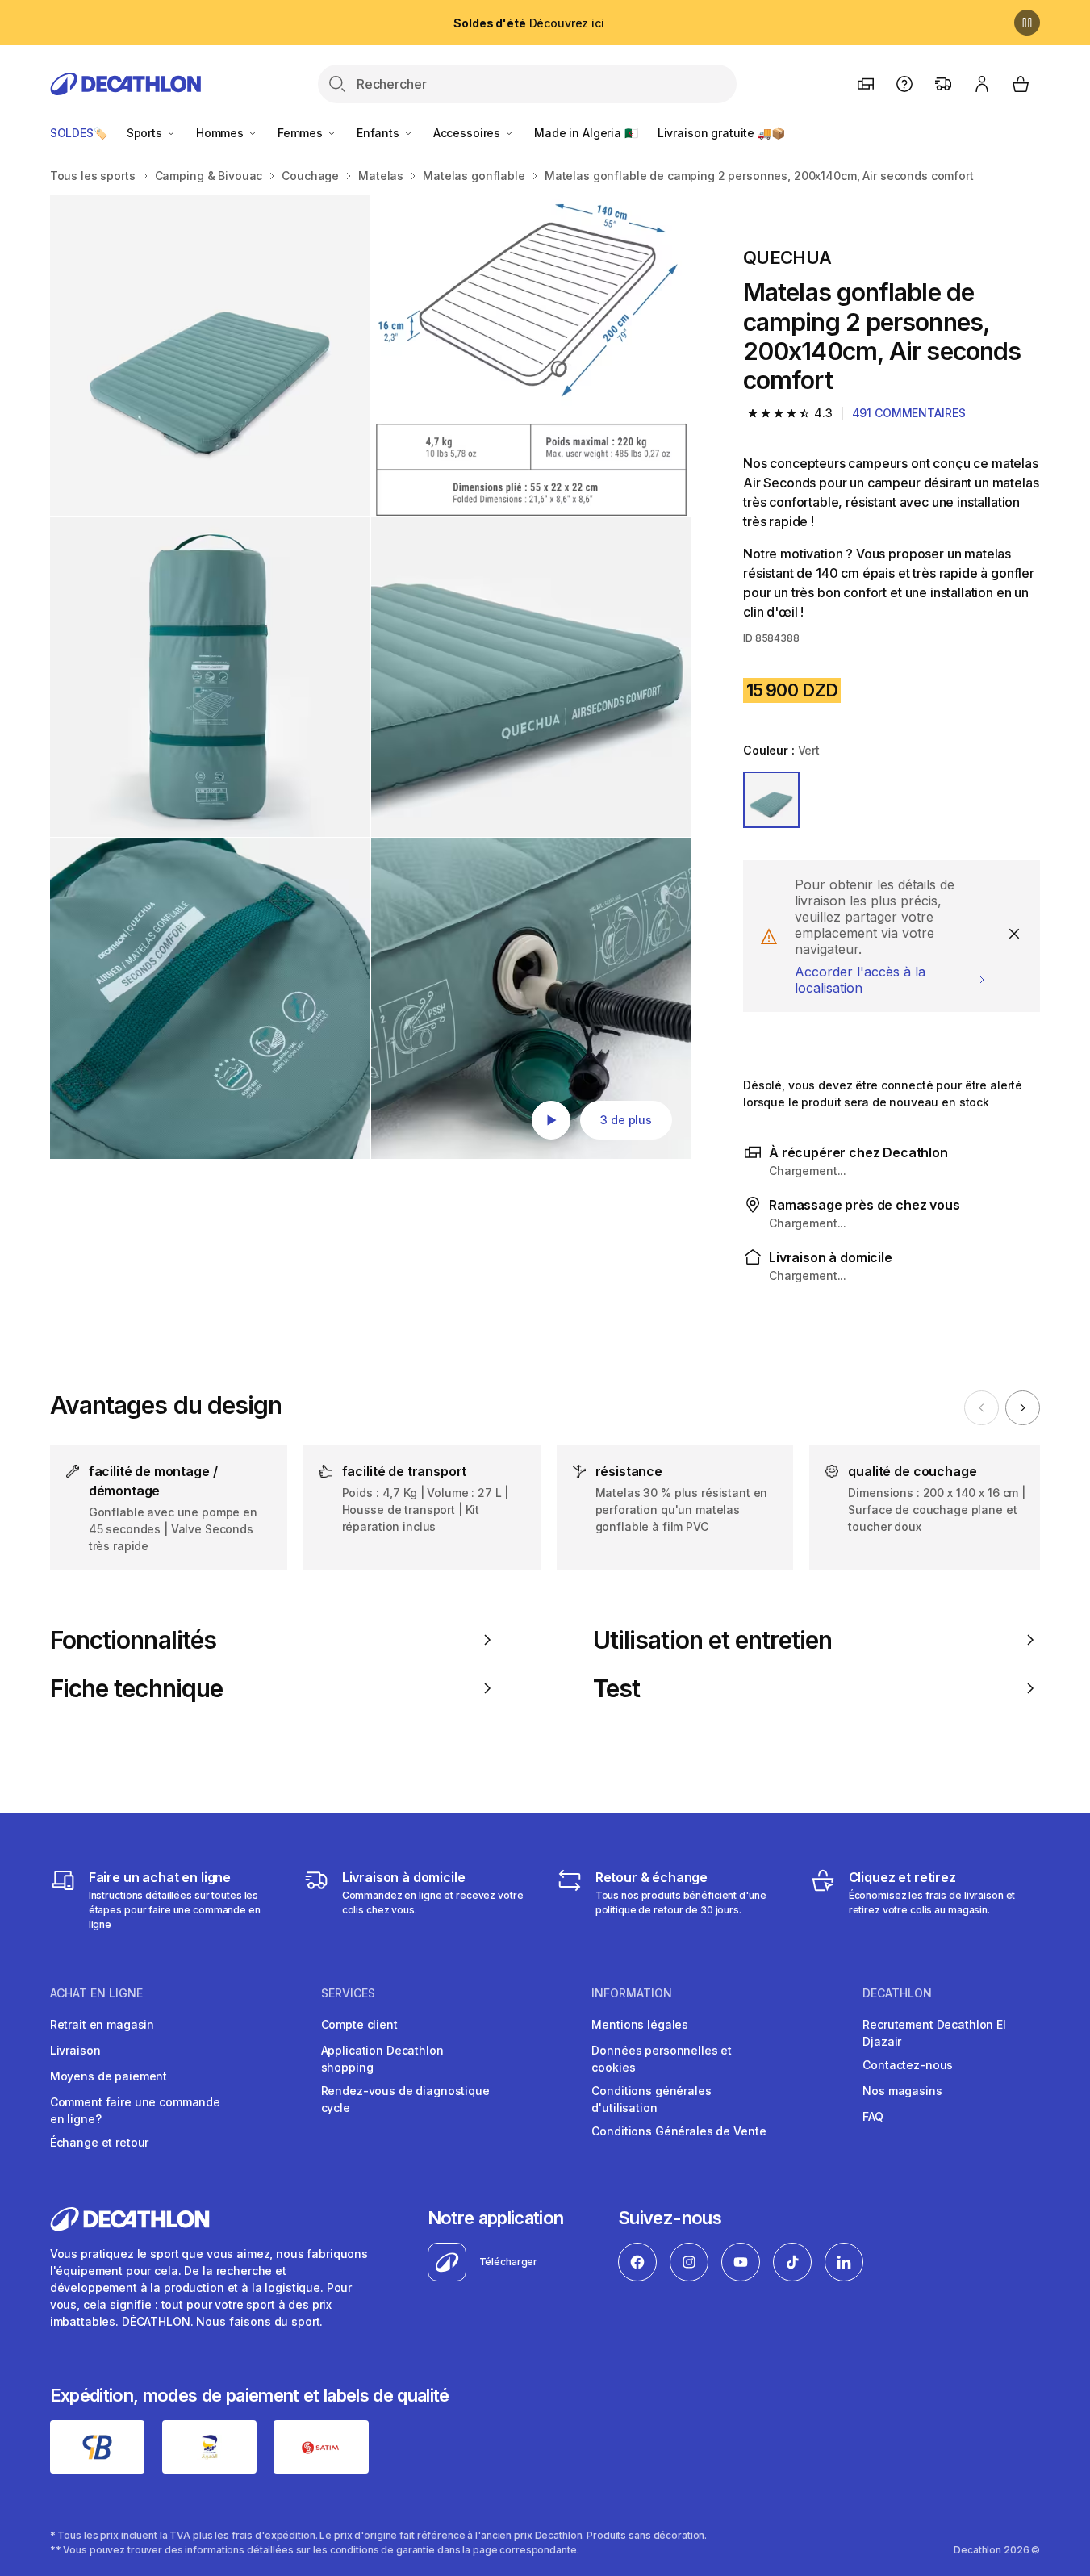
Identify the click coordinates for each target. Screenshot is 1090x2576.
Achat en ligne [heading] (96, 1993)
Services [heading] (348, 1993)
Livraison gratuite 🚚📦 (721, 133)
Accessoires (468, 133)
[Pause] (1027, 23)
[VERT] (771, 800)
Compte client (359, 2024)
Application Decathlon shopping (382, 2059)
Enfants (380, 133)
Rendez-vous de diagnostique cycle (405, 2099)
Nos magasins (902, 2091)
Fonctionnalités (133, 1640)
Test (616, 1688)
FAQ (873, 2116)
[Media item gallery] (371, 677)
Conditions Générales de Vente (679, 2131)
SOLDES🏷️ (79, 133)
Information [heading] (632, 1993)
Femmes (302, 133)
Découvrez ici (528, 23)
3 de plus (626, 1120)
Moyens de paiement (109, 2076)
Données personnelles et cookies (662, 2059)
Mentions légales (640, 2024)
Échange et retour (100, 2142)
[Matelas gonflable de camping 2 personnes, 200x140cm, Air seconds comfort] (210, 355)
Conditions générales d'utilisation (651, 2099)
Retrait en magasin (102, 2024)
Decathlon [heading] (897, 1993)
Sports (146, 133)
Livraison (75, 2050)
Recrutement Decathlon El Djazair (934, 2033)
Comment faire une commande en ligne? (135, 2110)
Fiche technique (136, 1688)
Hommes (221, 133)
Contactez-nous (908, 2065)
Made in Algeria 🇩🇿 (586, 133)
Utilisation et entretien (712, 1640)
